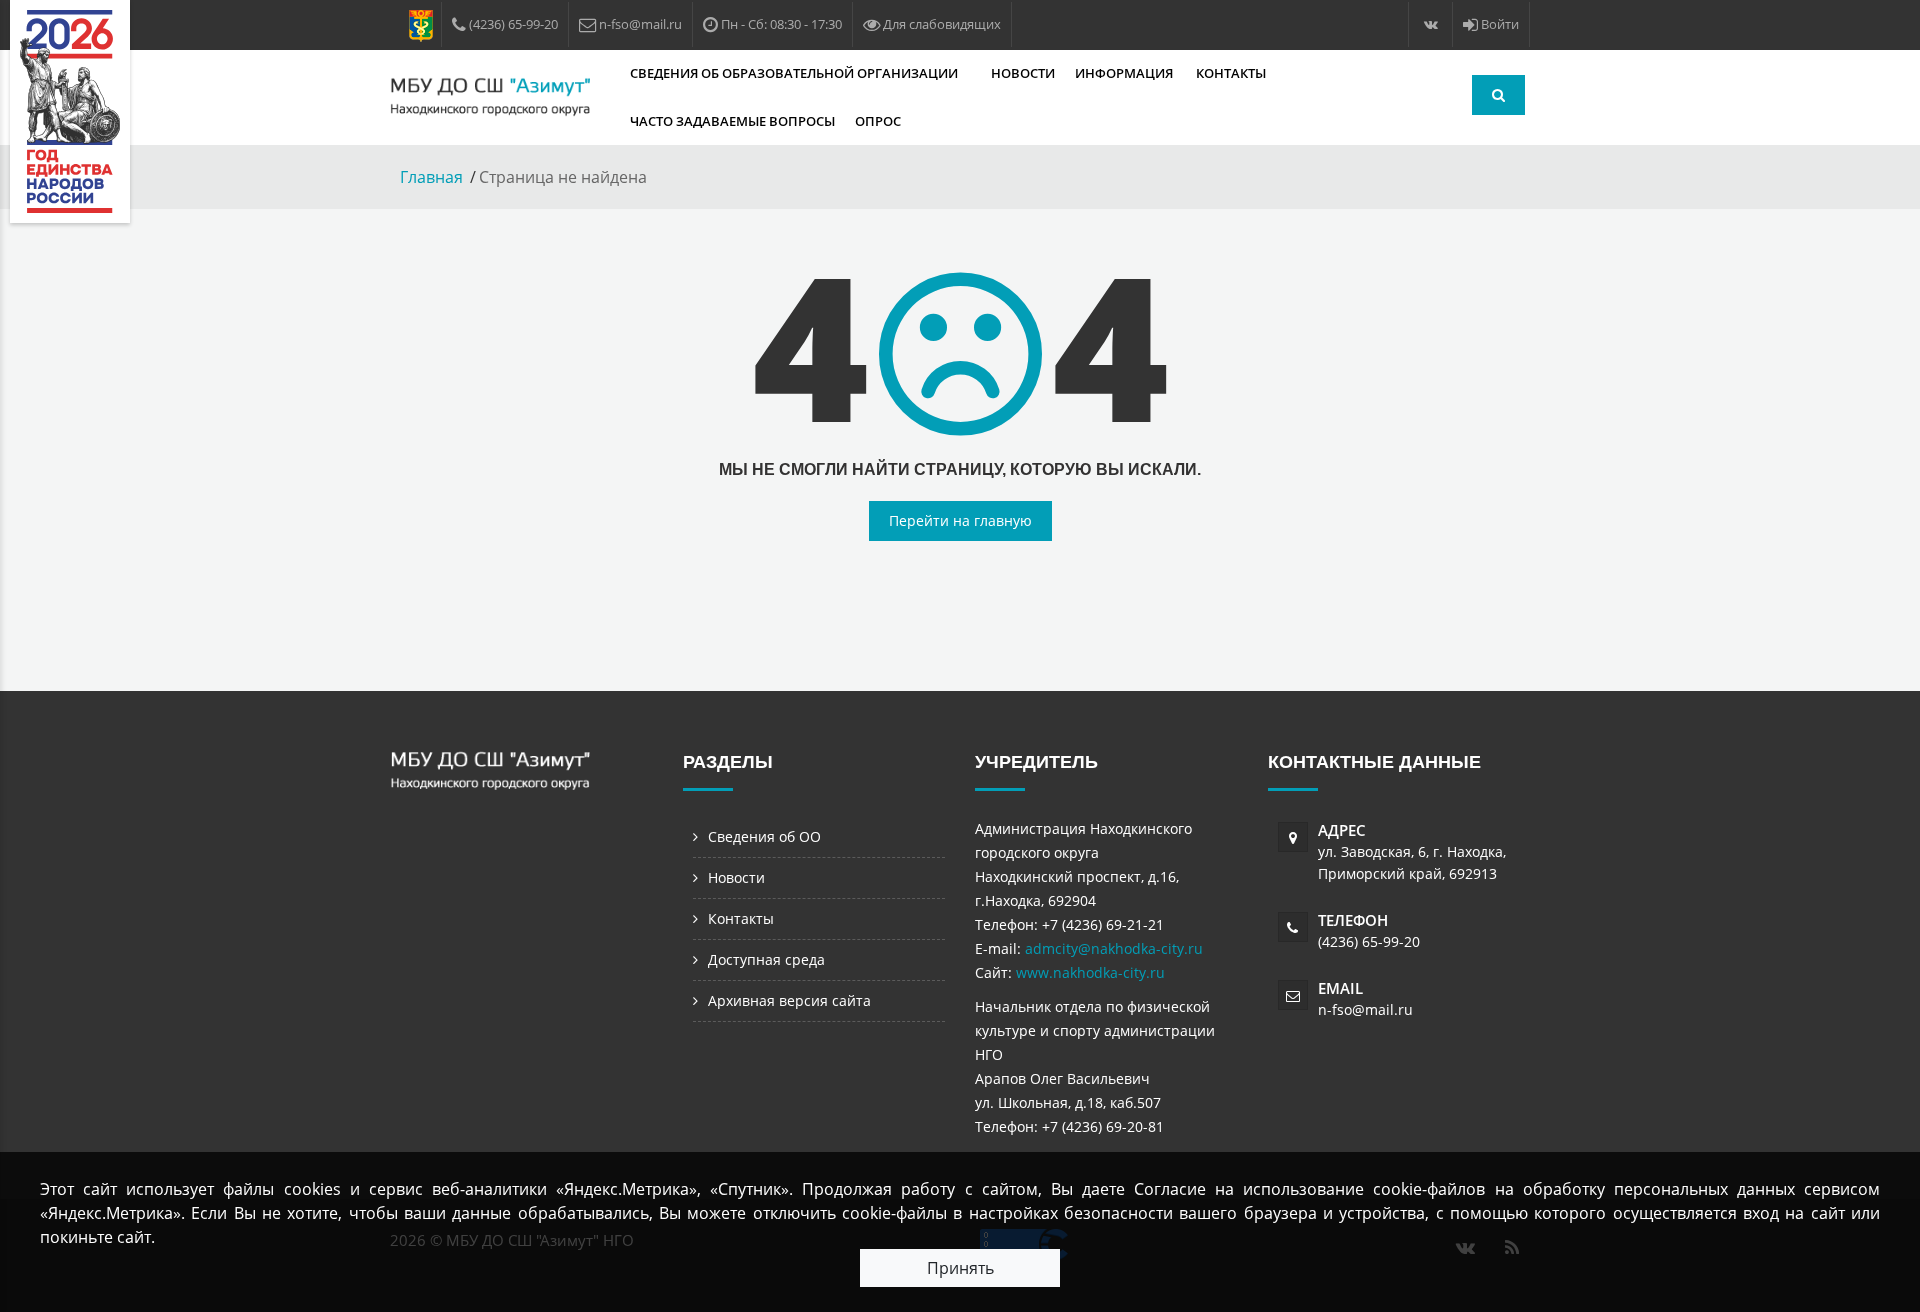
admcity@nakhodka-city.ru (1114, 948)
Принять (960, 1268)
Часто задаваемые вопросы (732, 121)
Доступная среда (766, 959)
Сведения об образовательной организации (795, 73)
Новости (1023, 73)
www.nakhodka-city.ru (1090, 972)
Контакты (1231, 73)
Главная (431, 177)
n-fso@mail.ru (1365, 1009)
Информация (1125, 73)
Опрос (878, 121)
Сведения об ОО (764, 836)
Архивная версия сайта (789, 1000)
